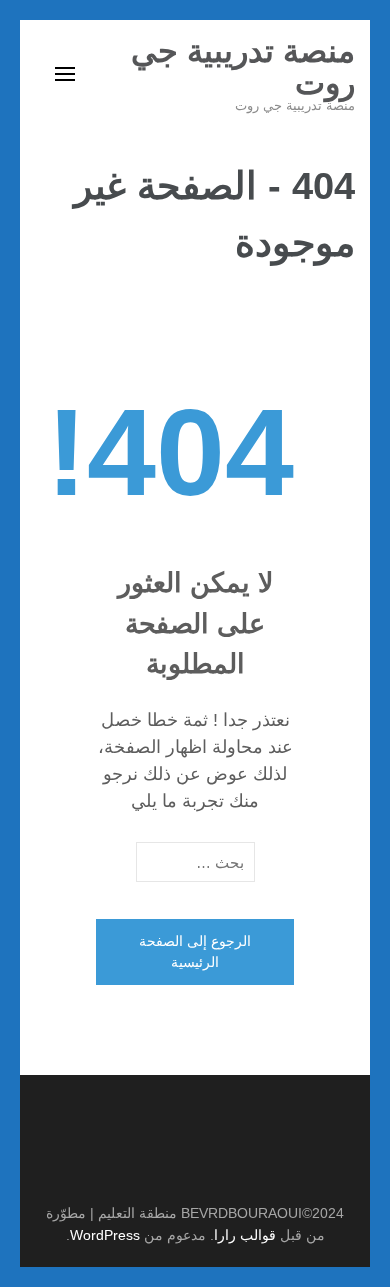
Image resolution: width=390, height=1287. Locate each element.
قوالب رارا (245, 1235)
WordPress (105, 1235)
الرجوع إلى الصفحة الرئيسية (195, 951)
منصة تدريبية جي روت (243, 67)
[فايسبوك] (184, 1163)
